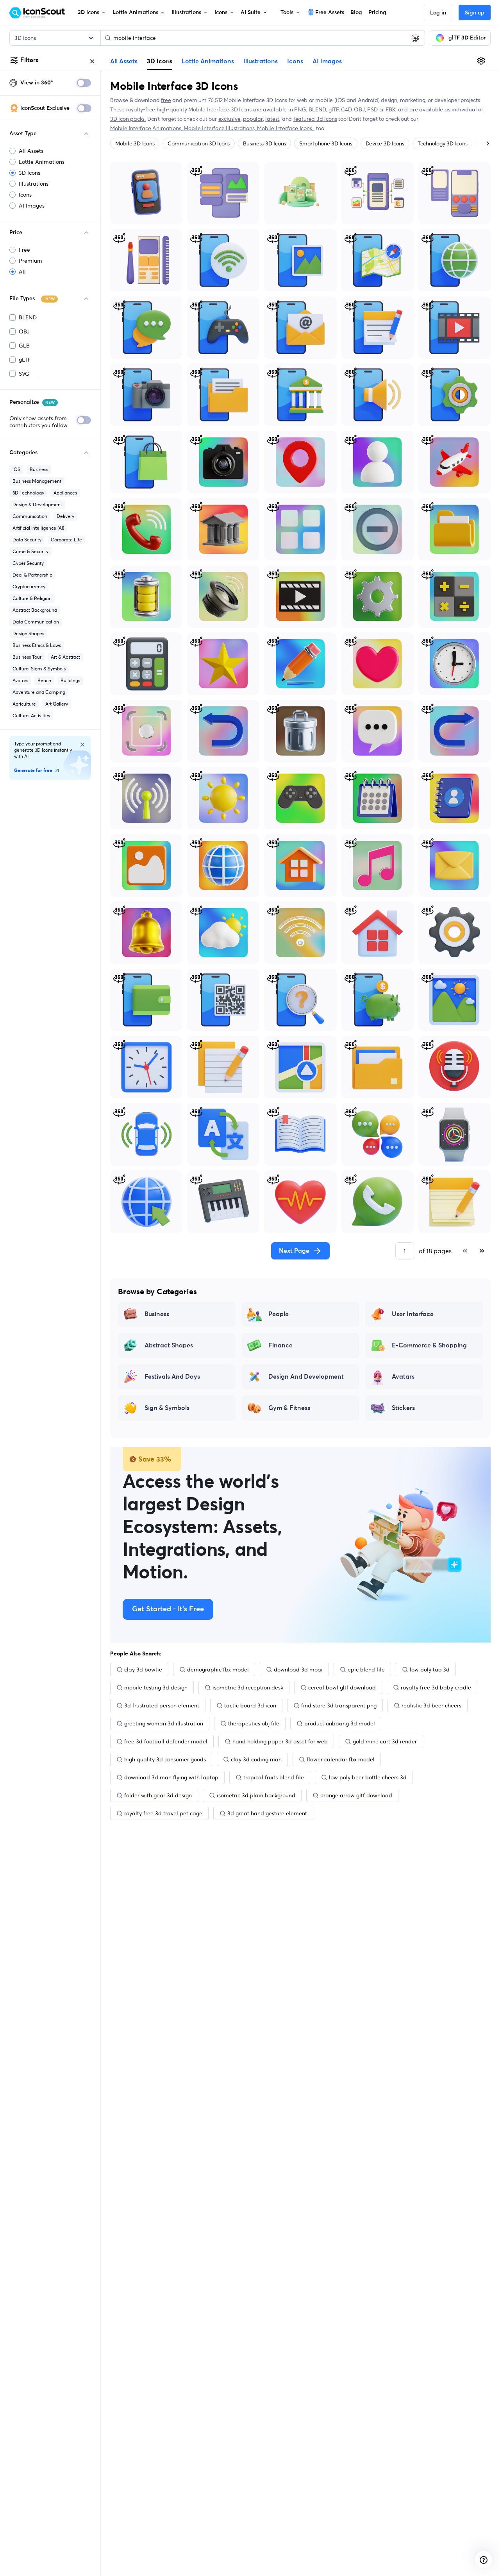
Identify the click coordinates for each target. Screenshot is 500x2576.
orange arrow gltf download (356, 1795)
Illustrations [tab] (261, 61)
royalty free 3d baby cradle (436, 1687)
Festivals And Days (172, 1377)
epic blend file (366, 1670)
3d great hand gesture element (267, 1813)
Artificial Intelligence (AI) (38, 528)
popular (253, 119)
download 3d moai (298, 1670)
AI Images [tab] (327, 61)
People (279, 1314)
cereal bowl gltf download (342, 1687)
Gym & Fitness (289, 1408)
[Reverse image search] (415, 38)
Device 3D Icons (385, 143)
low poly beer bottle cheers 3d (368, 1777)
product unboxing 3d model (340, 1723)
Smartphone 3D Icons (326, 143)
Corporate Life (66, 540)
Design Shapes (28, 633)
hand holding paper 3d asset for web (280, 1741)
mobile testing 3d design (156, 1687)
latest (272, 119)
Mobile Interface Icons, (286, 128)
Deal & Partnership (32, 575)
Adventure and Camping (39, 692)
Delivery (65, 516)
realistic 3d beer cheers (431, 1705)
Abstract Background (35, 610)
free (166, 100)
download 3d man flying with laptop (171, 1777)
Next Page (294, 1251)
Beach (44, 680)
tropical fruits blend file (274, 1777)
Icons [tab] (295, 61)
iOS (16, 469)
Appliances (65, 493)
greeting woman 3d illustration (164, 1723)
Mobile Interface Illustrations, (220, 128)
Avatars (20, 680)
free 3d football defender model (166, 1741)
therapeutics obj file (254, 1723)
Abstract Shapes (169, 1345)
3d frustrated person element (162, 1705)
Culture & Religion (32, 598)
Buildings (70, 680)
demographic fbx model (218, 1670)
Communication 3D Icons (199, 143)
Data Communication (36, 622)
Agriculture (24, 704)
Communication (30, 516)
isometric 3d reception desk (248, 1687)
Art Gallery (57, 704)
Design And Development (306, 1377)
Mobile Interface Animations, (147, 128)
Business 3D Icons (264, 143)
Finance (280, 1345)
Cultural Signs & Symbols (39, 669)
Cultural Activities (31, 716)
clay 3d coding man (256, 1759)
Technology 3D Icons (442, 143)
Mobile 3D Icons (135, 143)
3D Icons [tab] (160, 61)
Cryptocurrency (29, 587)
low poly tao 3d (430, 1670)
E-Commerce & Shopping (429, 1345)
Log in (438, 13)
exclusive (229, 119)
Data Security (27, 540)
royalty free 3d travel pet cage (163, 1813)
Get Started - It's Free (168, 1609)
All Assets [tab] (124, 61)
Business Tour (27, 657)
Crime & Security (30, 551)
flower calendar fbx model (341, 1759)
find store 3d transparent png (339, 1705)
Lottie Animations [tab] (208, 61)
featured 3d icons (315, 119)
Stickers (403, 1408)
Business (39, 469)
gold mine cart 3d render (385, 1741)
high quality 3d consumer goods (165, 1759)
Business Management (37, 481)
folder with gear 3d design (158, 1795)
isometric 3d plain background (256, 1795)
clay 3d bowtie (143, 1670)
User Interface (413, 1314)
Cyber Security (28, 563)
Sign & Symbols (167, 1408)
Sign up (475, 13)
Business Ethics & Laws (37, 645)
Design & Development (37, 504)
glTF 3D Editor (467, 38)
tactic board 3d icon (250, 1705)
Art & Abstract (65, 657)
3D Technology (28, 493)
